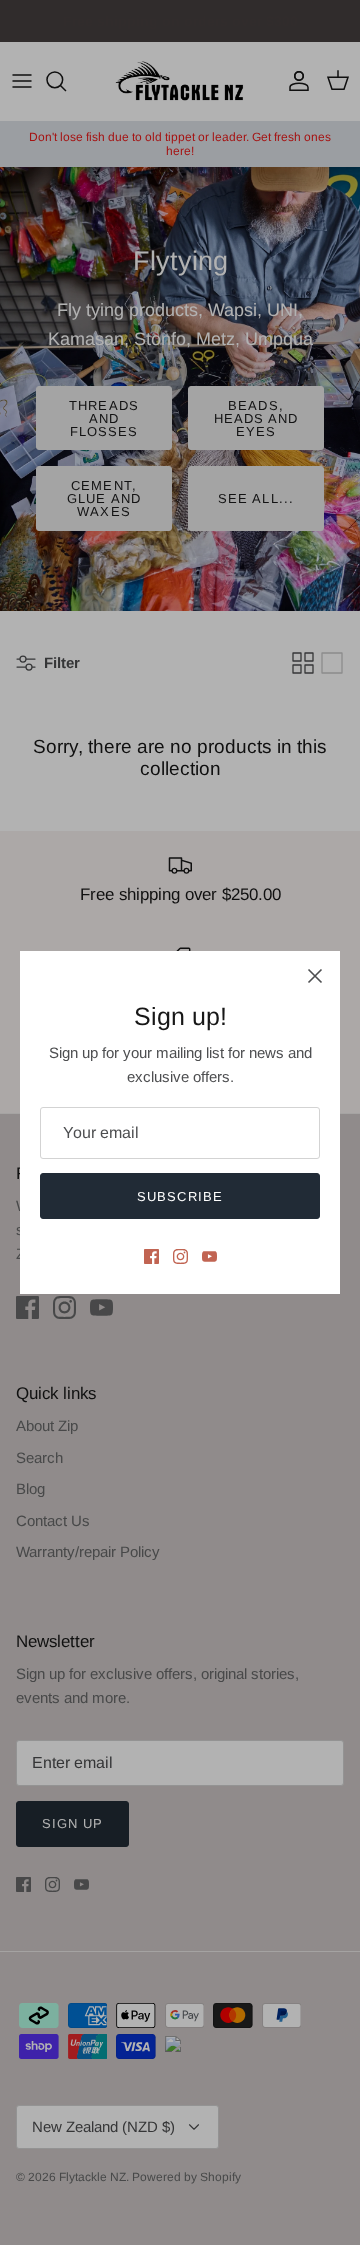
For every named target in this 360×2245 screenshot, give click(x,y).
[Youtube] (209, 1256)
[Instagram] (180, 1256)
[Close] (315, 976)
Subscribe (179, 1196)
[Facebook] (151, 1256)
